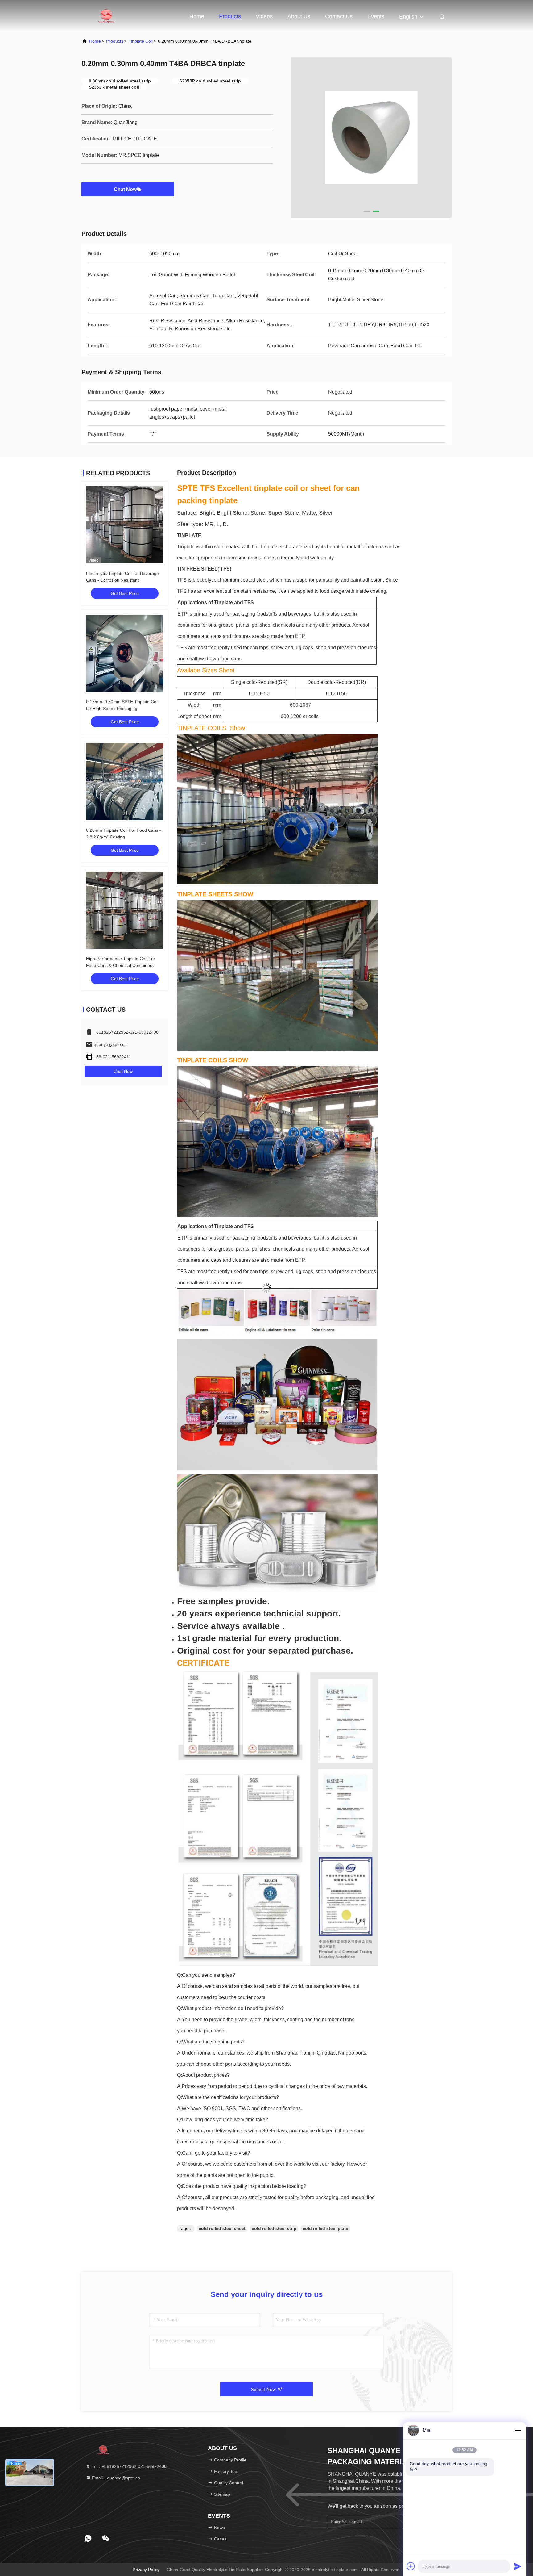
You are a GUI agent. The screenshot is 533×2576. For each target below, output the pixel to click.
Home (197, 16)
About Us (299, 16)
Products (230, 16)
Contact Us (339, 16)
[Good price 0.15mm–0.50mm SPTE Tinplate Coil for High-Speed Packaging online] (125, 653)
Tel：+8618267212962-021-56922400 (129, 2466)
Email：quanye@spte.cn (115, 2478)
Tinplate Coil (141, 41)
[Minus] (518, 2430)
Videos (264, 16)
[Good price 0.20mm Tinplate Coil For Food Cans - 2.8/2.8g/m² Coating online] (125, 782)
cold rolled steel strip (274, 2228)
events (376, 16)
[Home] (106, 15)
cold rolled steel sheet (222, 2228)
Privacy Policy (146, 2570)
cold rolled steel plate (325, 2228)
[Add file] (411, 2566)
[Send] (518, 2566)
